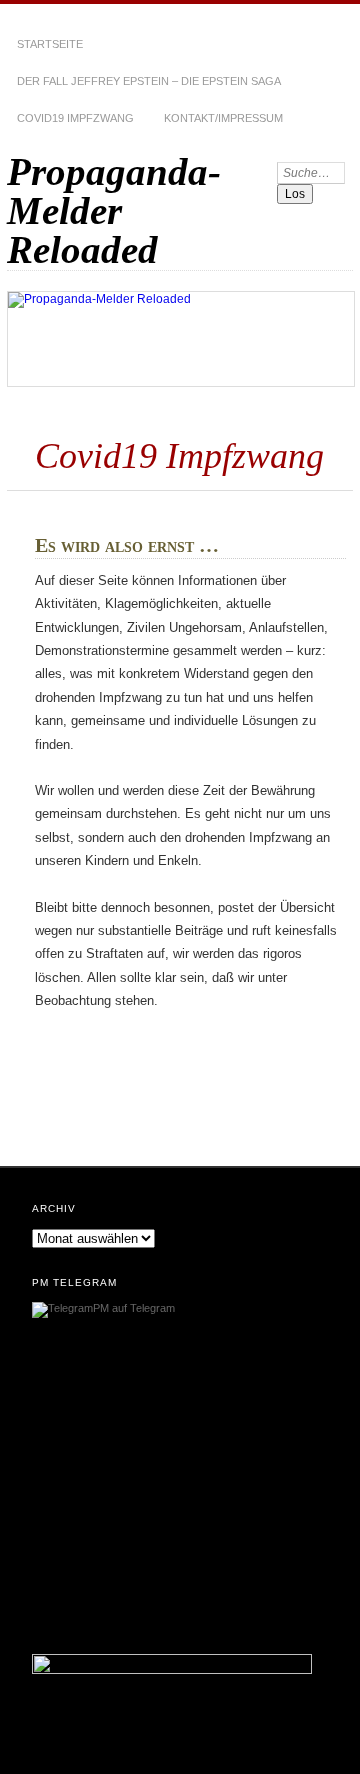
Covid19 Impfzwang (75, 118)
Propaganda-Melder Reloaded (114, 210)
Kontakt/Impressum (223, 118)
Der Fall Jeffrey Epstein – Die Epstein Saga (149, 81)
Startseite (50, 44)
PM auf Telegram (134, 1308)
